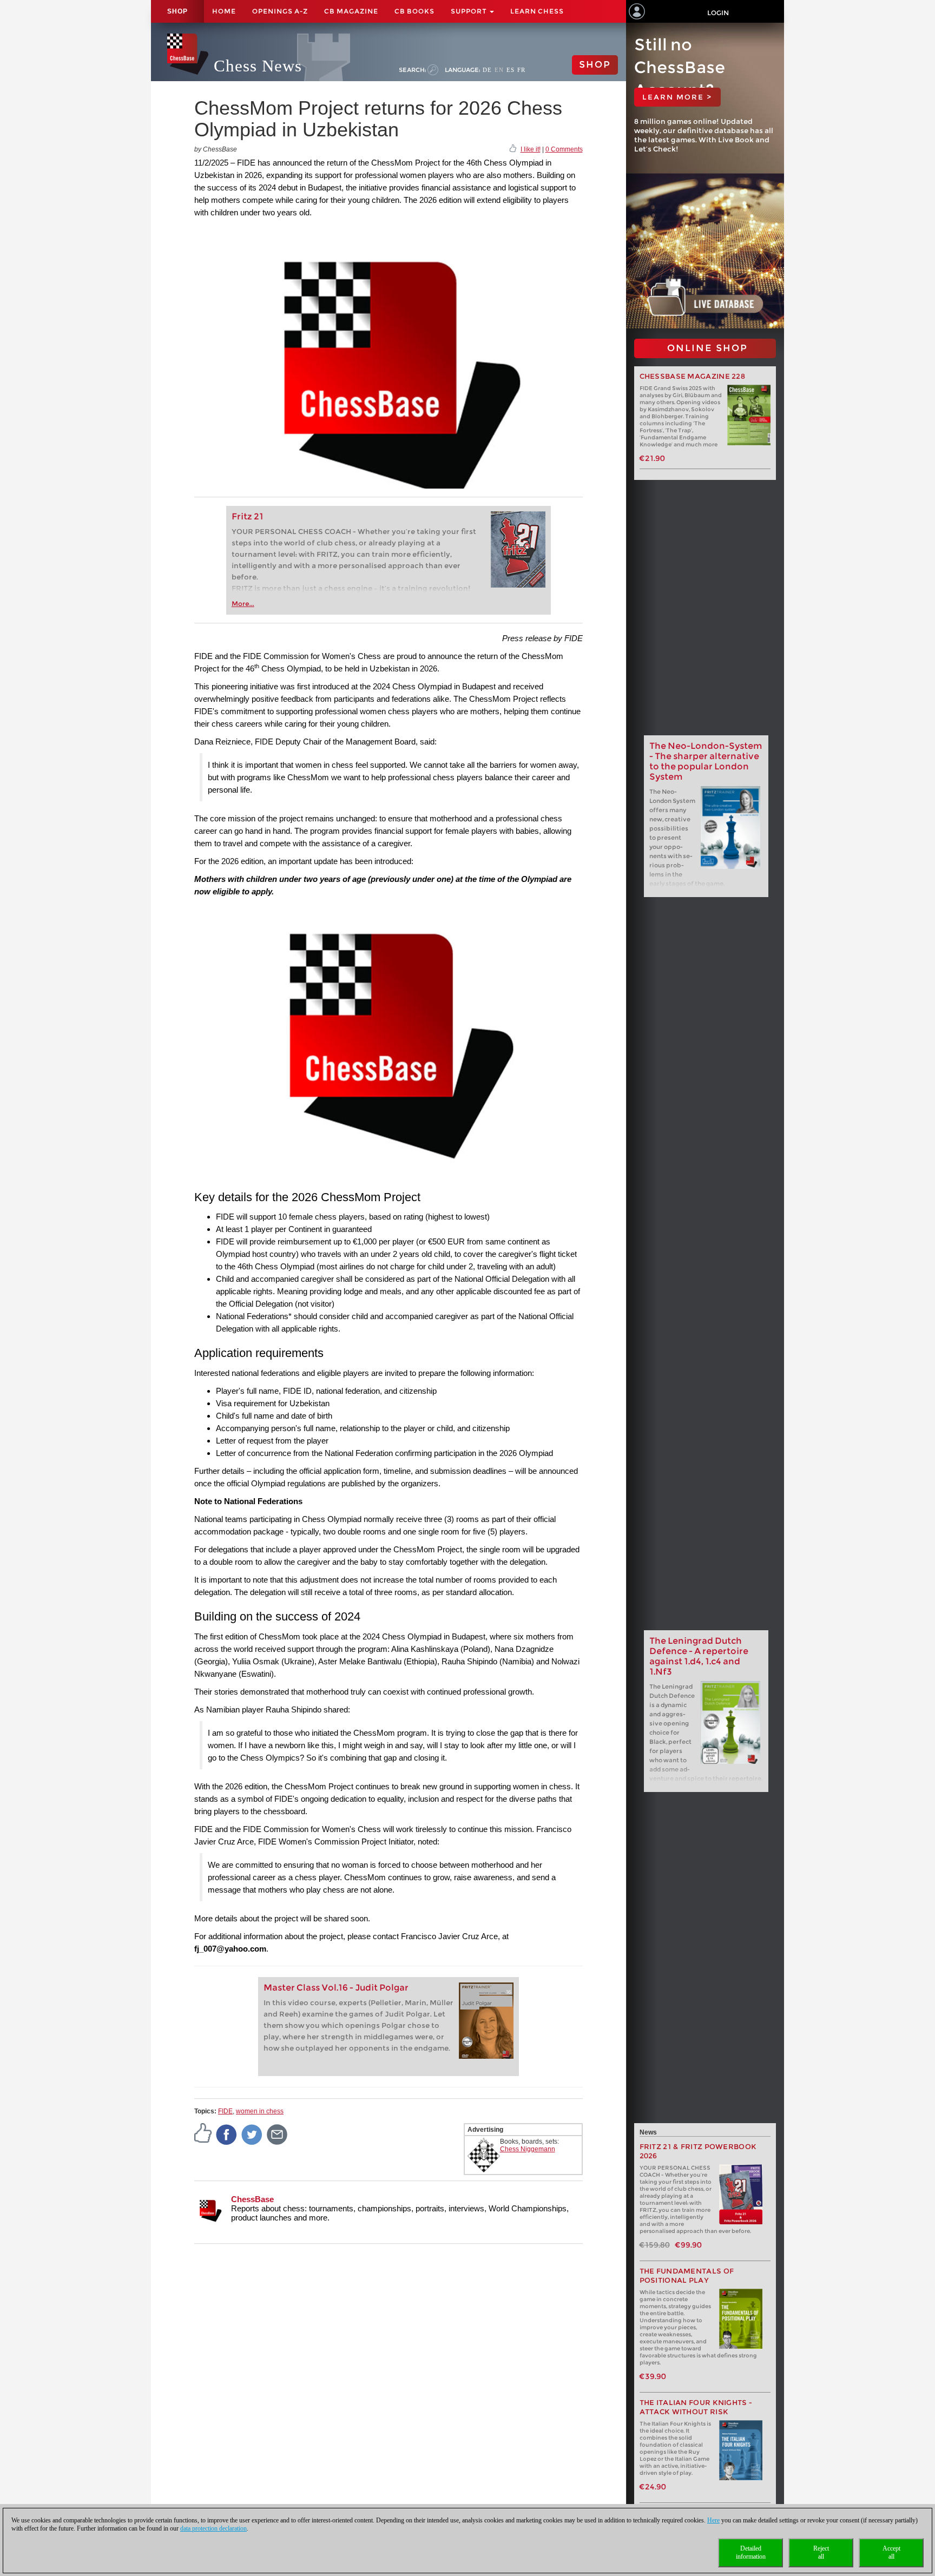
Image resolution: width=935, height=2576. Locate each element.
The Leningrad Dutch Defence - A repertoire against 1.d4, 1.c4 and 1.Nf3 (699, 1656)
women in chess (260, 2111)
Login (718, 13)
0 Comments (564, 149)
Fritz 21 (248, 516)
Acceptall (891, 2552)
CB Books (414, 11)
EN (499, 70)
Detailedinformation (751, 2552)
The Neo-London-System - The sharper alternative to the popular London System (706, 761)
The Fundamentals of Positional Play (687, 2276)
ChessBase (252, 2199)
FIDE (225, 2111)
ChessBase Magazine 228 (693, 376)
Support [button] (470, 11)
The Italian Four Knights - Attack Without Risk (696, 2407)
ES (511, 70)
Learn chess (537, 11)
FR (521, 70)
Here (713, 2520)
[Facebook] (227, 2134)
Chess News (258, 66)
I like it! (531, 149)
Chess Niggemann (528, 2149)
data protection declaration (213, 2528)
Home (224, 11)
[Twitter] (252, 2134)
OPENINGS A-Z (280, 11)
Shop (177, 11)
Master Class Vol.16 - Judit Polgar (336, 1988)
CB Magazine (351, 11)
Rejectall (821, 2552)
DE (487, 70)
